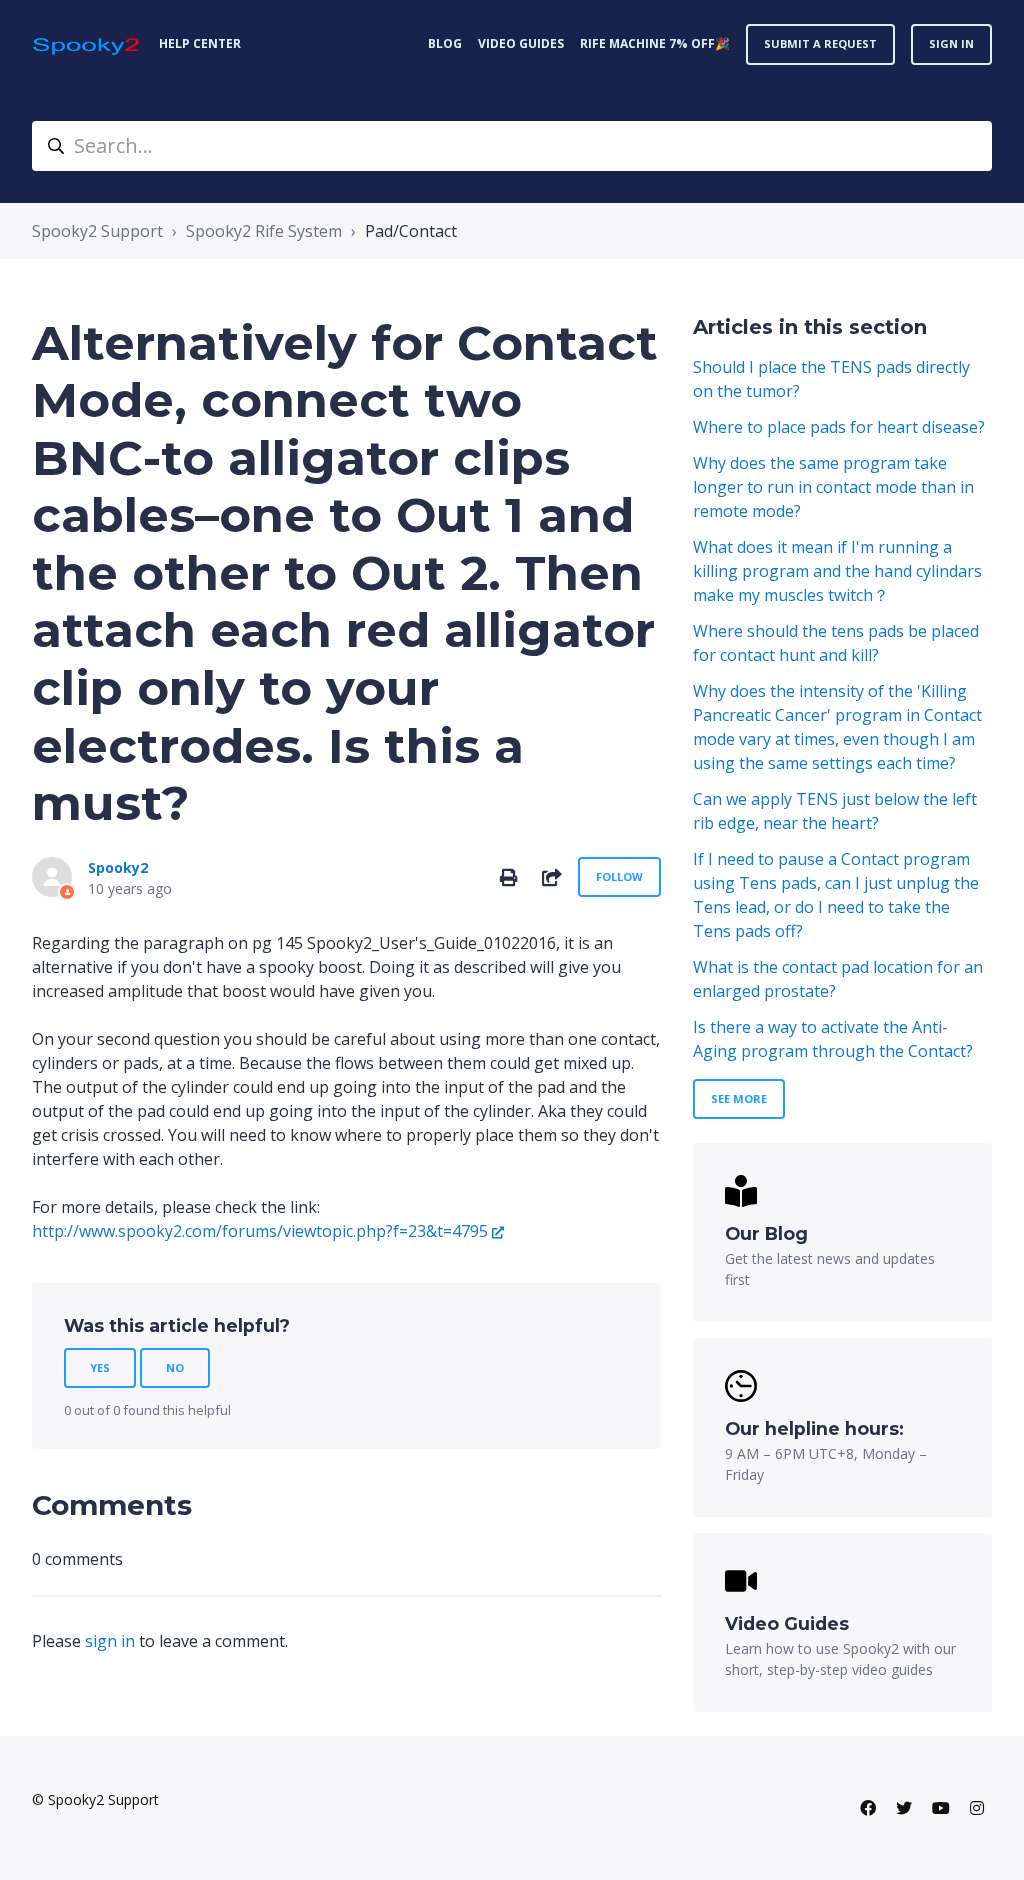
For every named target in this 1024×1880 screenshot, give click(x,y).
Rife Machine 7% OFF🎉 (655, 43)
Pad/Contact (411, 231)
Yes (100, 1367)
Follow (619, 876)
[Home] (87, 44)
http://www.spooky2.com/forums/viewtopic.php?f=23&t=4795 (260, 1231)
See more (739, 1098)
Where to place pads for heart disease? (839, 427)
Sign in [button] (951, 43)
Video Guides (521, 43)
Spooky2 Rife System (264, 231)
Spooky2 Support (97, 231)
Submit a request (820, 43)
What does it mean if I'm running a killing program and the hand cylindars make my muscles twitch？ (837, 571)
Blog (445, 43)
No (175, 1367)
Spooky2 (118, 867)
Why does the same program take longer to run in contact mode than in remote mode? (833, 487)
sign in (110, 1641)
